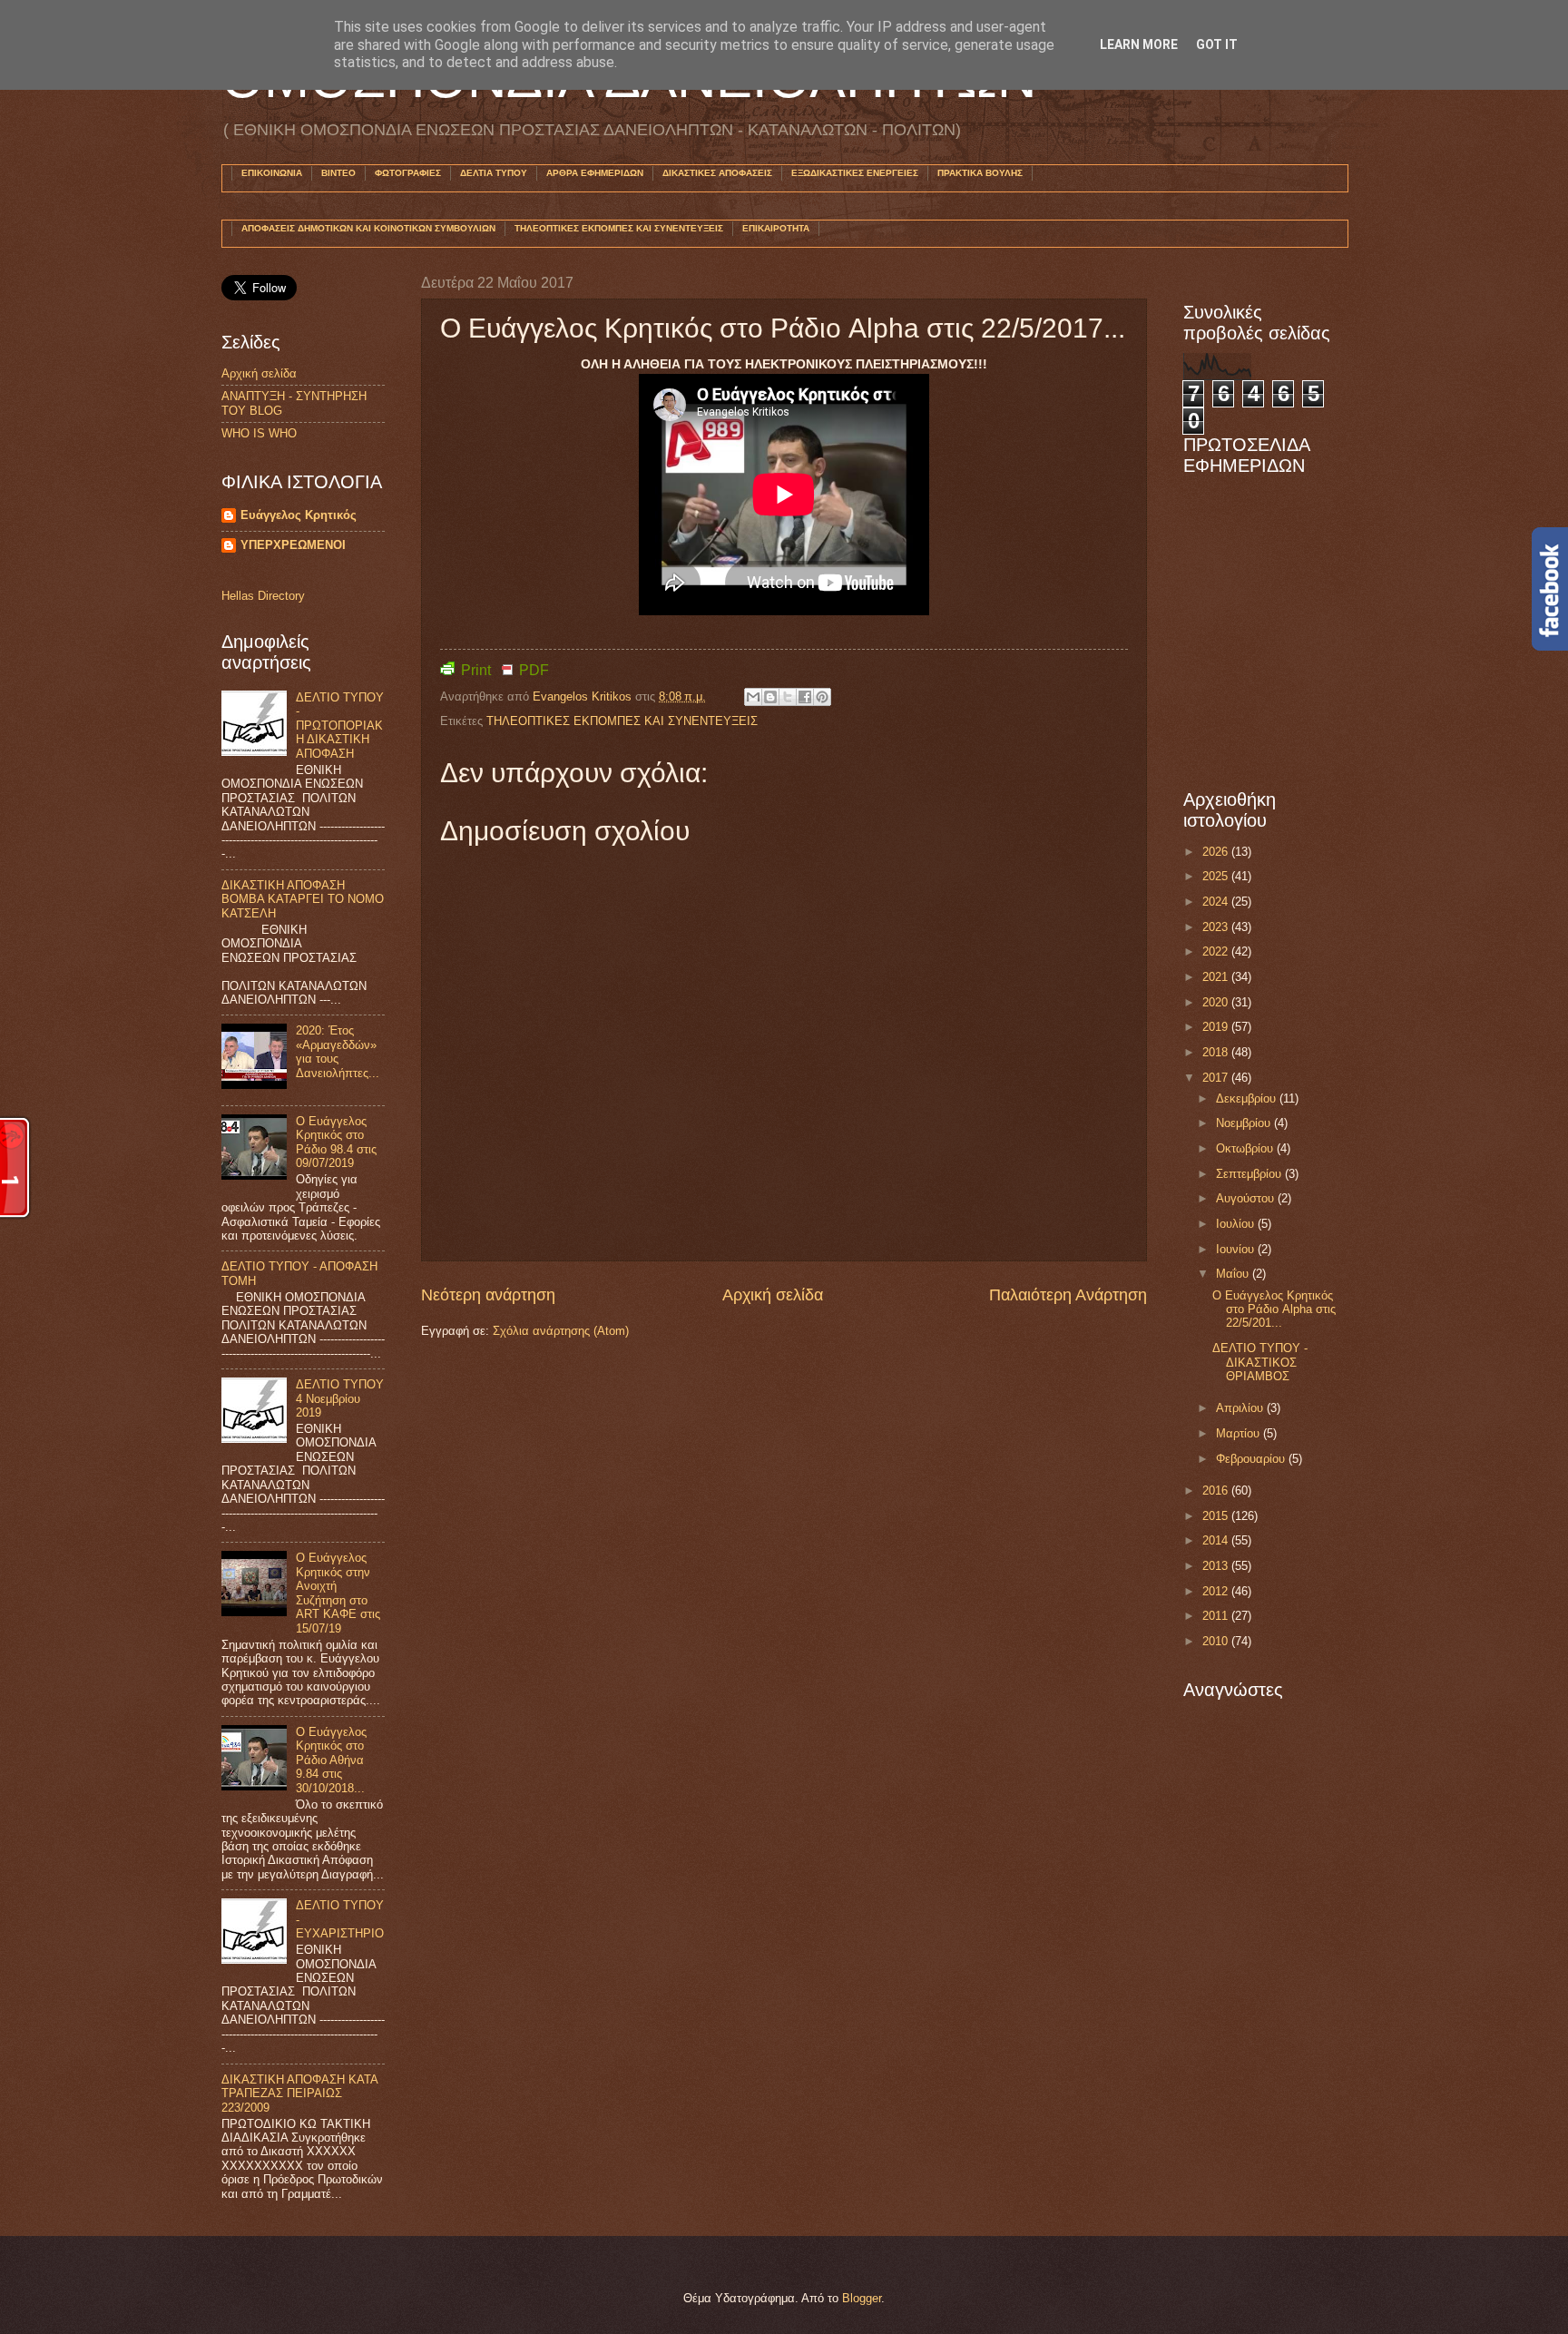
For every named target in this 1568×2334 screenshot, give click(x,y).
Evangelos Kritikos (584, 696)
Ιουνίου (1237, 1249)
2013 (1217, 1566)
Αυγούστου (1247, 1198)
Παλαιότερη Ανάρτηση (1068, 1295)
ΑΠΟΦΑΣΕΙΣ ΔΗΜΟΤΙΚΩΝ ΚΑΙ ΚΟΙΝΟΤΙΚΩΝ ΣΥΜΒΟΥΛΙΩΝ (368, 228)
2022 (1217, 951)
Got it (1217, 44)
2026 (1217, 852)
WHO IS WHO (259, 433)
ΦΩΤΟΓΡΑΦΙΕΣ (408, 173)
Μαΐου (1234, 1274)
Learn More (1139, 44)
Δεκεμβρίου (1248, 1098)
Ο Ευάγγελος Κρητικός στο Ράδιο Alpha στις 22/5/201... (1274, 1309)
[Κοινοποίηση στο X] (788, 697)
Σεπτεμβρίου (1250, 1174)
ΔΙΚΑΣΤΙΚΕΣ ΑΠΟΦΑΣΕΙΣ (717, 173)
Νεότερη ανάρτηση (488, 1295)
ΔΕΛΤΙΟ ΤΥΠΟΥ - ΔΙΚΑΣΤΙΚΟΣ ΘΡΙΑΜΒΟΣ (1260, 1362)
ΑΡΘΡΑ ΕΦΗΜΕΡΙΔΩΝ (595, 173)
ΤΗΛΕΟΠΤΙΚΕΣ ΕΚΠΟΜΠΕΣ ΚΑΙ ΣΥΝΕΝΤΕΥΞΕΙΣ (619, 228)
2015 (1217, 1516)
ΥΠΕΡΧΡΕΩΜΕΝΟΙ (293, 545)
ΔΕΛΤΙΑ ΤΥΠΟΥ (494, 173)
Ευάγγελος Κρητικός (299, 515)
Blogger (862, 2298)
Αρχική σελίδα (773, 1295)
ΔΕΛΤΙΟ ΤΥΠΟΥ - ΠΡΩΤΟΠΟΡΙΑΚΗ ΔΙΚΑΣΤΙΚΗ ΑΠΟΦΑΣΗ (340, 726)
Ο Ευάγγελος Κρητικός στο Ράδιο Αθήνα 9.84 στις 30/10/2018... (331, 1760)
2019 (1217, 1027)
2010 (1217, 1641)
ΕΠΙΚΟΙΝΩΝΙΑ (272, 173)
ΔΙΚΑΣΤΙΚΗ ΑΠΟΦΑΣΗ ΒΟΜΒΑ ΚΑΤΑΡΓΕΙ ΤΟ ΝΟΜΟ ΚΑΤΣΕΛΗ (303, 899)
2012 (1217, 1591)
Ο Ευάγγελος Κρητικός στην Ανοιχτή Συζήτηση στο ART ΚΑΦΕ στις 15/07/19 (338, 1593)
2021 (1217, 977)
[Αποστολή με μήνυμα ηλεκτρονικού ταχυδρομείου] (753, 697)
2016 (1217, 1491)
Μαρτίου (1240, 1433)
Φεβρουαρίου (1252, 1459)
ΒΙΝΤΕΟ (338, 173)
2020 (1217, 1002)
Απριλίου (1241, 1408)
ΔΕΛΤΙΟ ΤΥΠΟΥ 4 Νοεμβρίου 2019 (340, 1398)
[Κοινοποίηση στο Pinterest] (822, 697)
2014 (1217, 1540)
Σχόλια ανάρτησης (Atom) (561, 1331)
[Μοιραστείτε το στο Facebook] (805, 697)
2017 (1217, 1078)
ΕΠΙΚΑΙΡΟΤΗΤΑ (776, 228)
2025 (1217, 876)
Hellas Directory (263, 596)
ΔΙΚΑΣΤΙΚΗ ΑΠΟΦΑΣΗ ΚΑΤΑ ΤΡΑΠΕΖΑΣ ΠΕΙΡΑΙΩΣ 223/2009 (299, 2094)
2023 (1217, 927)
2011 (1217, 1616)
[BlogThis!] (770, 697)
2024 (1217, 902)
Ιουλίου (1237, 1224)
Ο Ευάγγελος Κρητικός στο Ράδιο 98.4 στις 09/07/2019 (336, 1142)
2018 (1217, 1052)
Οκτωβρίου (1246, 1148)
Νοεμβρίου (1245, 1123)
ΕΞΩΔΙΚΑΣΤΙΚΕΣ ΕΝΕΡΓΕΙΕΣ (855, 173)
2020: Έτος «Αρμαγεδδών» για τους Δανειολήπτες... (338, 1051)
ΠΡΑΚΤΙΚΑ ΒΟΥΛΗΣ (980, 173)
